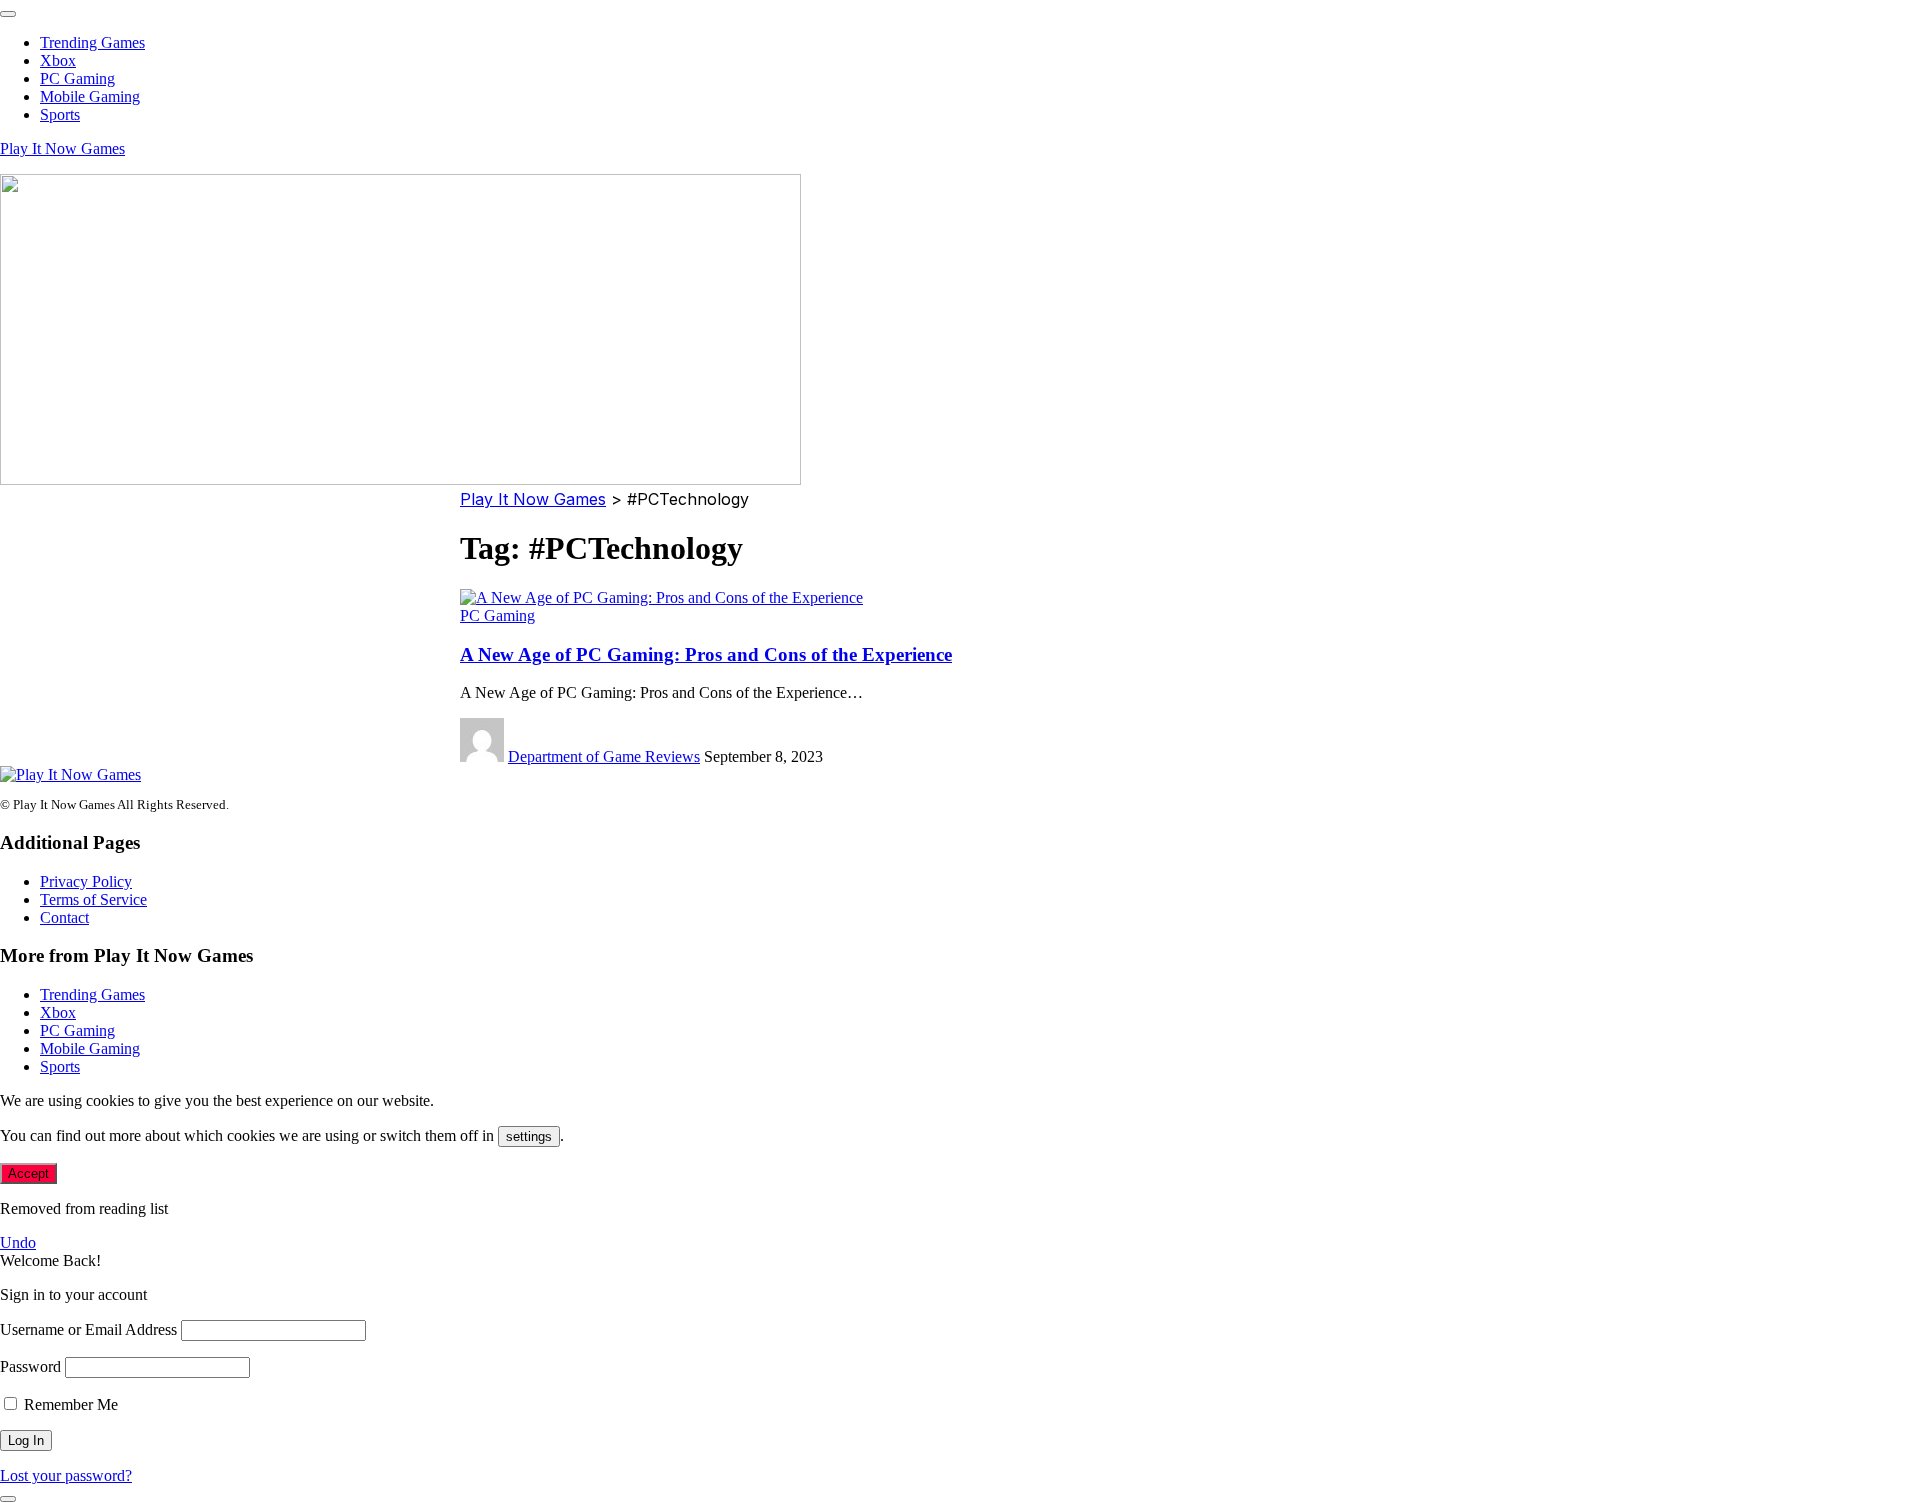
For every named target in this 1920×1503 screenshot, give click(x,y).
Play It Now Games (62, 148)
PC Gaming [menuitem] (77, 78)
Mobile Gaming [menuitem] (90, 96)
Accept (28, 1173)
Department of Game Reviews (604, 756)
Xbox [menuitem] (58, 60)
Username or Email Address (88, 1329)
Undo (18, 1242)
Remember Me (69, 1404)
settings (529, 1136)
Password (30, 1366)
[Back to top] (8, 1499)
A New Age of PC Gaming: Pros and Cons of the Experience (706, 654)
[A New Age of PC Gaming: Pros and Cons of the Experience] (661, 597)
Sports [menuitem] (60, 114)
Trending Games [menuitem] (92, 42)
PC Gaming (497, 615)
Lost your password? (66, 1475)
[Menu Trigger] (8, 14)
